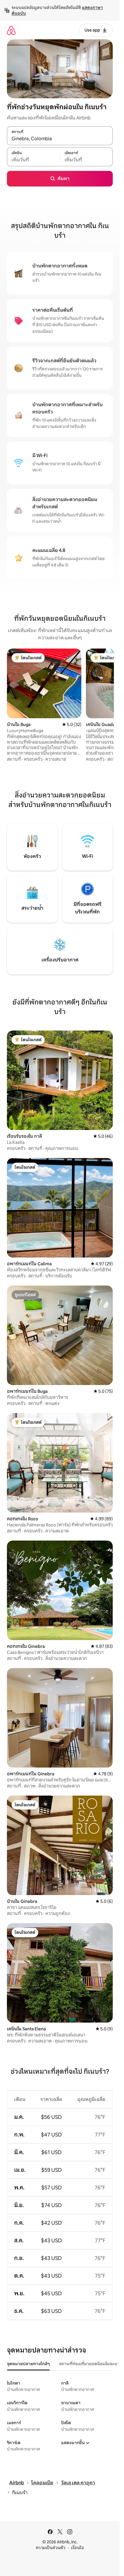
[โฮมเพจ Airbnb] (11, 30)
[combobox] (60, 139)
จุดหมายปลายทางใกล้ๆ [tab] (28, 2364)
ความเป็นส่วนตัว (51, 2548)
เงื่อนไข (77, 2548)
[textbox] (33, 160)
